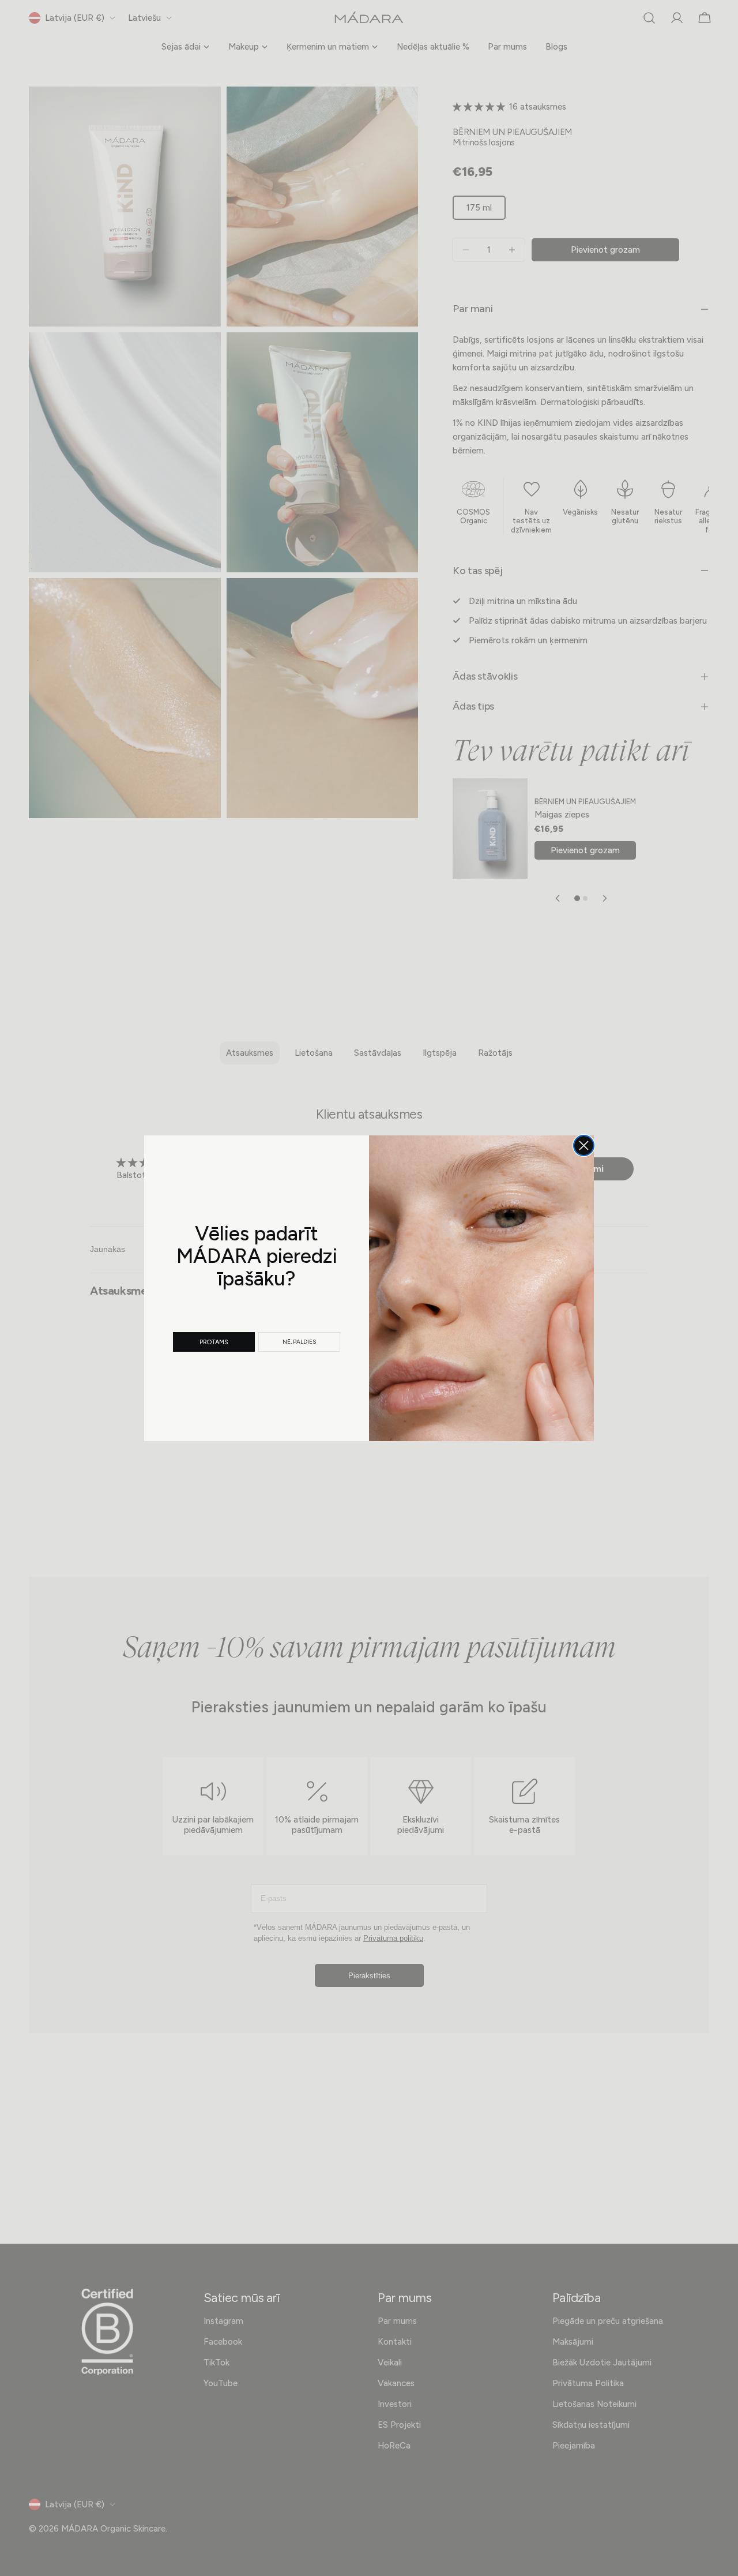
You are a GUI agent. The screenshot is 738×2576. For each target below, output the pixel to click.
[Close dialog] (584, 1145)
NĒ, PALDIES (299, 1342)
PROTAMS (214, 1342)
